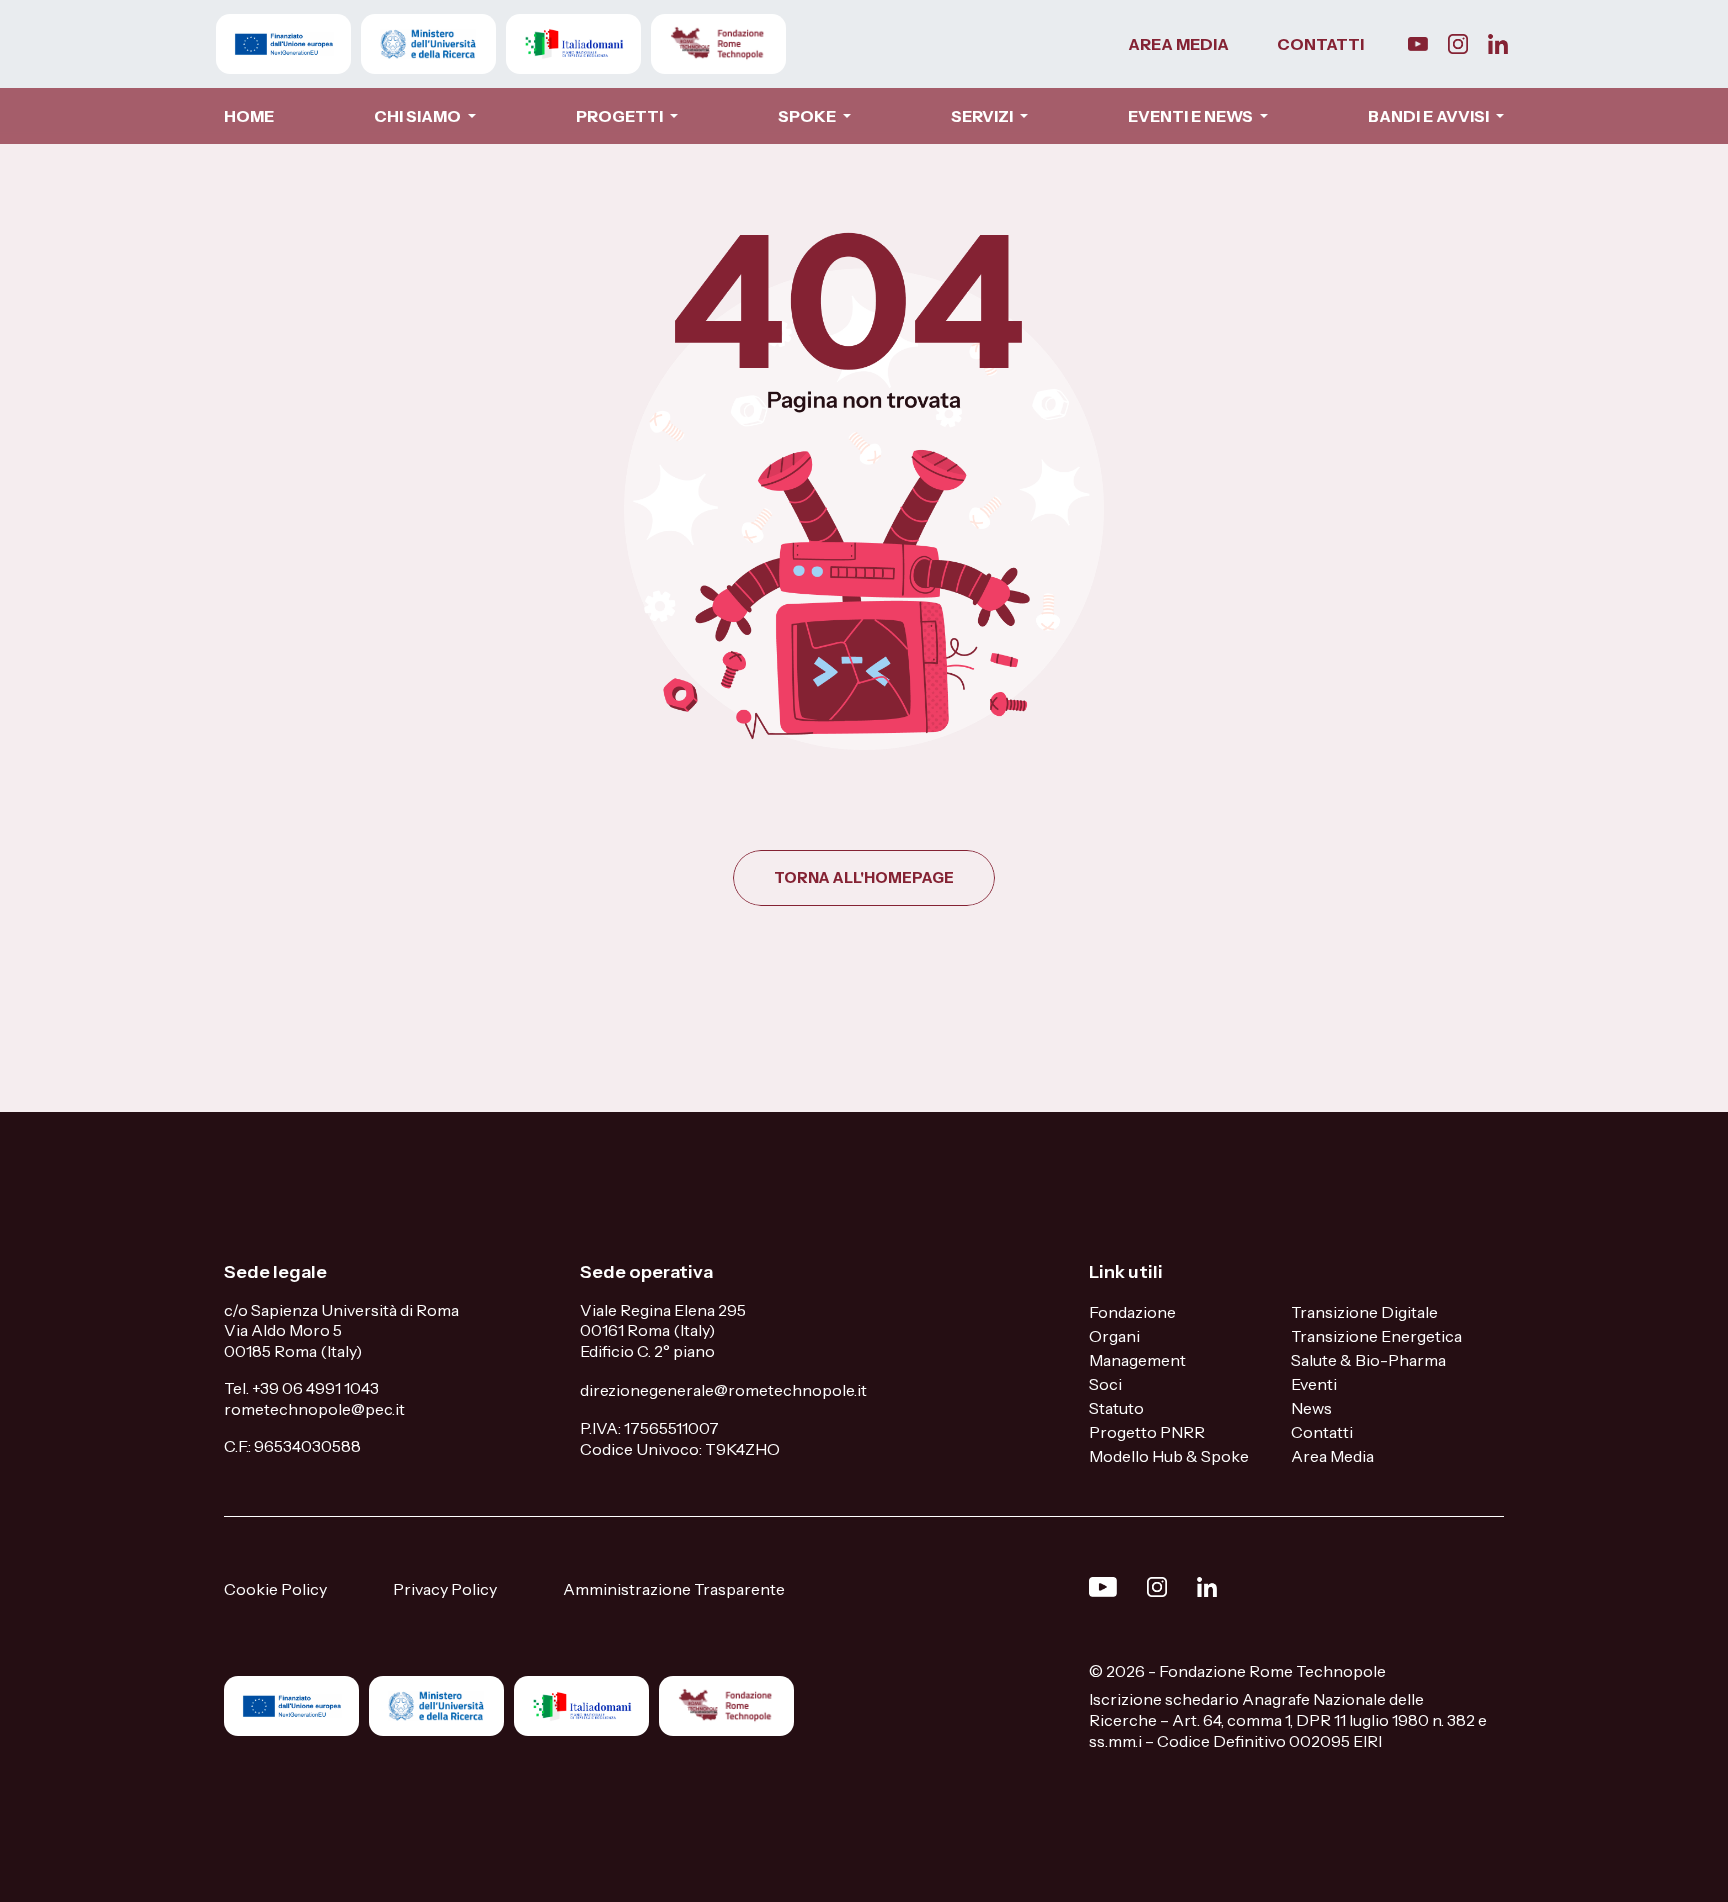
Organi (1114, 1336)
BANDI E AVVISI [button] (1430, 116)
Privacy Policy (445, 1589)
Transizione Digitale (1364, 1312)
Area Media (1332, 1456)
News (1311, 1408)
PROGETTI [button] (621, 116)
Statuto (1116, 1408)
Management (1137, 1360)
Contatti (1322, 1432)
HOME (249, 116)
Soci (1105, 1384)
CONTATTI (1320, 44)
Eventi (1314, 1384)
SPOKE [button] (808, 116)
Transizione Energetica (1376, 1336)
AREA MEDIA (1178, 44)
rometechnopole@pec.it (314, 1409)
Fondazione (1132, 1312)
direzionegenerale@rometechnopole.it (723, 1390)
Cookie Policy (275, 1589)
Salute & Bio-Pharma (1368, 1360)
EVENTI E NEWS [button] (1192, 116)
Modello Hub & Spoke (1169, 1456)
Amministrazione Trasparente (674, 1589)
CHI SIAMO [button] (419, 116)
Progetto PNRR (1147, 1432)
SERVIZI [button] (983, 116)
